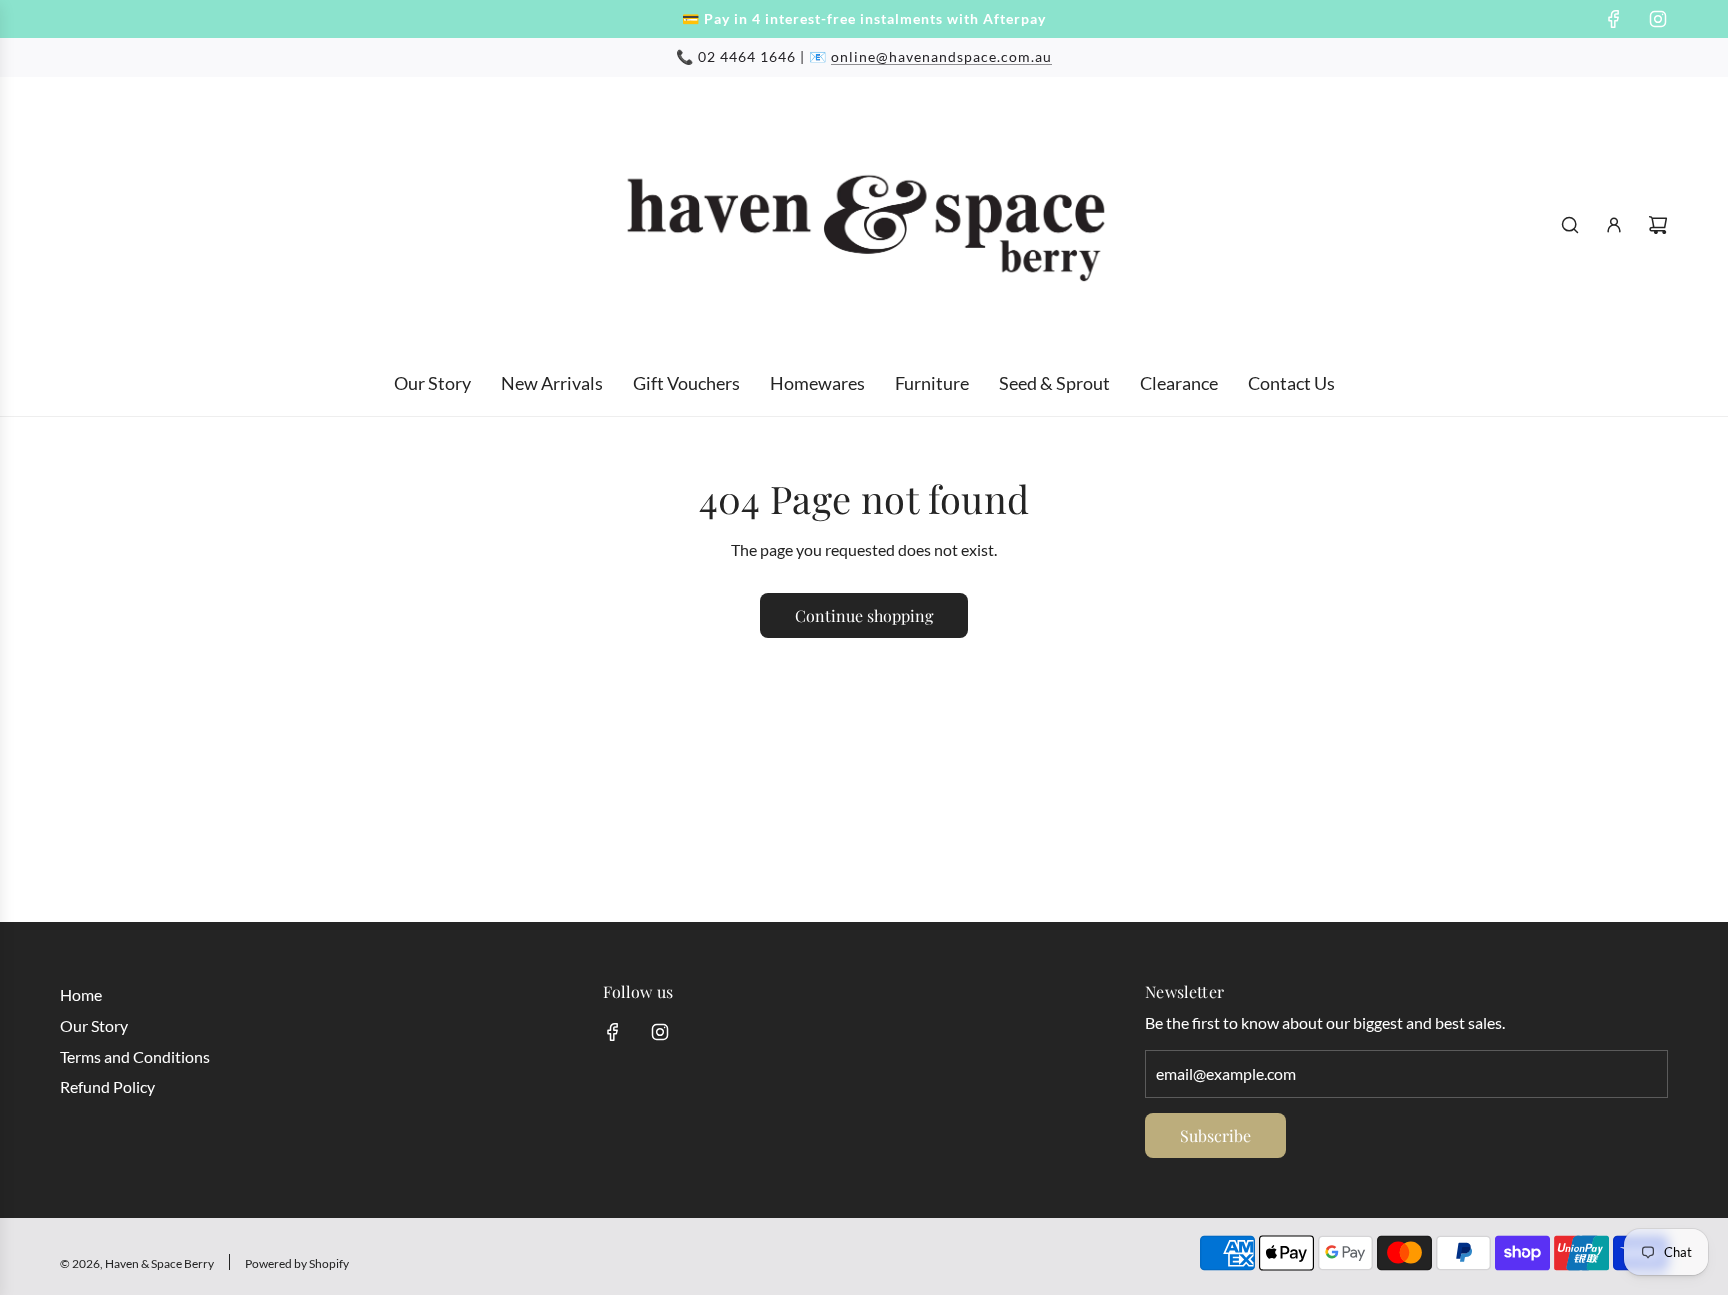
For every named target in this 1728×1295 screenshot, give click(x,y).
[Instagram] (1658, 19)
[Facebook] (1614, 19)
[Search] (1570, 225)
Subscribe (1215, 1135)
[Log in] (1614, 225)
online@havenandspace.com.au (941, 56)
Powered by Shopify (297, 1263)
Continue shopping (864, 615)
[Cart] (1658, 225)
